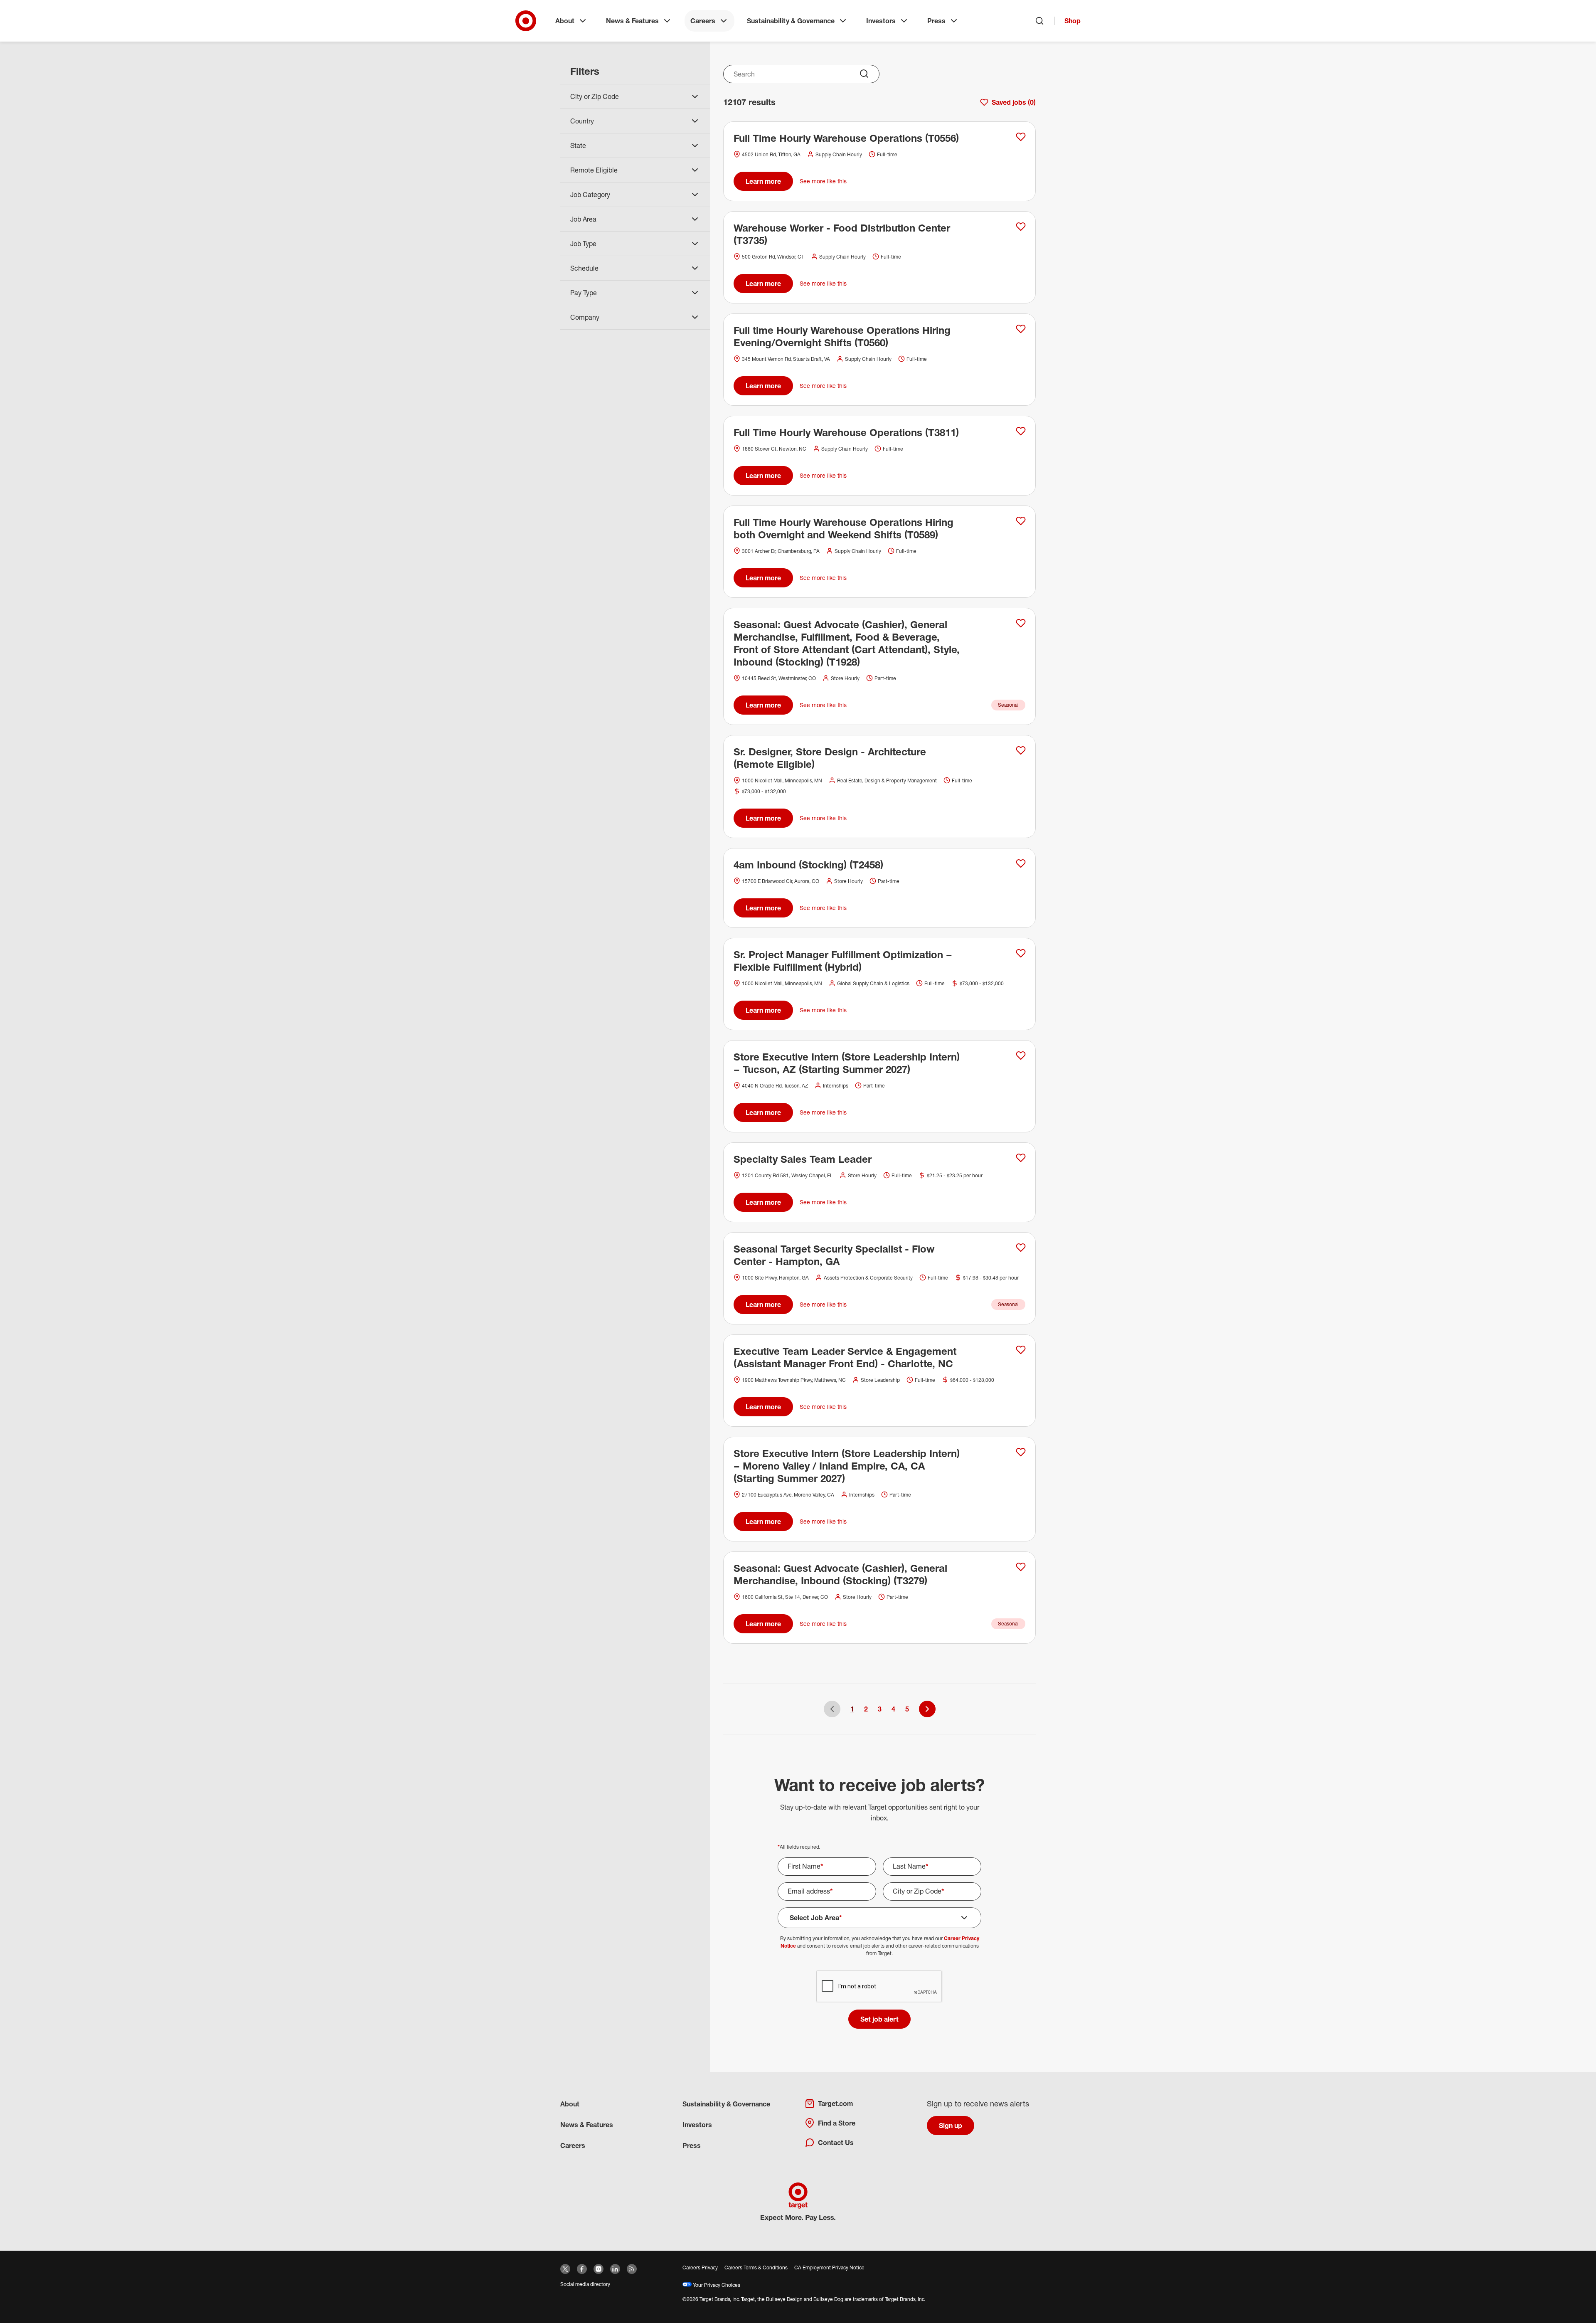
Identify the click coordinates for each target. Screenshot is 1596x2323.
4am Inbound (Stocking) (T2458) (808, 865)
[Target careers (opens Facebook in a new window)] (582, 2269)
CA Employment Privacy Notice (829, 2268)
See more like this (823, 181)
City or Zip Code (919, 1891)
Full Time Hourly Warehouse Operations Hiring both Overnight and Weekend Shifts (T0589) (844, 528)
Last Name (911, 1866)
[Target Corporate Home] (526, 21)
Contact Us (836, 2143)
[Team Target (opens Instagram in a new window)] (598, 2269)
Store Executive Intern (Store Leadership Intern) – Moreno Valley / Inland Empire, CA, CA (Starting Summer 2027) (847, 1466)
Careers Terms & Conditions (756, 2268)
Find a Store (837, 2123)
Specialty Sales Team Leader (803, 1159)
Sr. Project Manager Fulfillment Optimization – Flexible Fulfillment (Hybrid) (843, 961)
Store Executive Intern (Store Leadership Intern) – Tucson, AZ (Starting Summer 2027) (847, 1063)
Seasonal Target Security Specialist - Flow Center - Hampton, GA (834, 1255)
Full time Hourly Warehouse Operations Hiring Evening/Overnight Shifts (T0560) (842, 336)
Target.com (835, 2104)
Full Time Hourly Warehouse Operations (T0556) (846, 138)
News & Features (632, 21)
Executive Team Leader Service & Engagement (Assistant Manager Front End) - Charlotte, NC (845, 1357)
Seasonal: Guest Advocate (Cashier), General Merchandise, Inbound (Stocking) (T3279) (840, 1574)
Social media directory (585, 2284)
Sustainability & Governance (791, 21)
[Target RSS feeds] (632, 2269)
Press (936, 21)
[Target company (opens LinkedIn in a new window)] (615, 2269)
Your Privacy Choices (716, 2285)
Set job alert (879, 2019)
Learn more (763, 181)
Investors (881, 21)
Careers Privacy (700, 2268)
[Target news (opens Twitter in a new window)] (565, 2269)
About (565, 21)
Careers (703, 21)
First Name (805, 1866)
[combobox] (801, 74)
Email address (810, 1891)
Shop (1073, 21)
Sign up (951, 2126)
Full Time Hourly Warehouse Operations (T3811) (846, 432)
